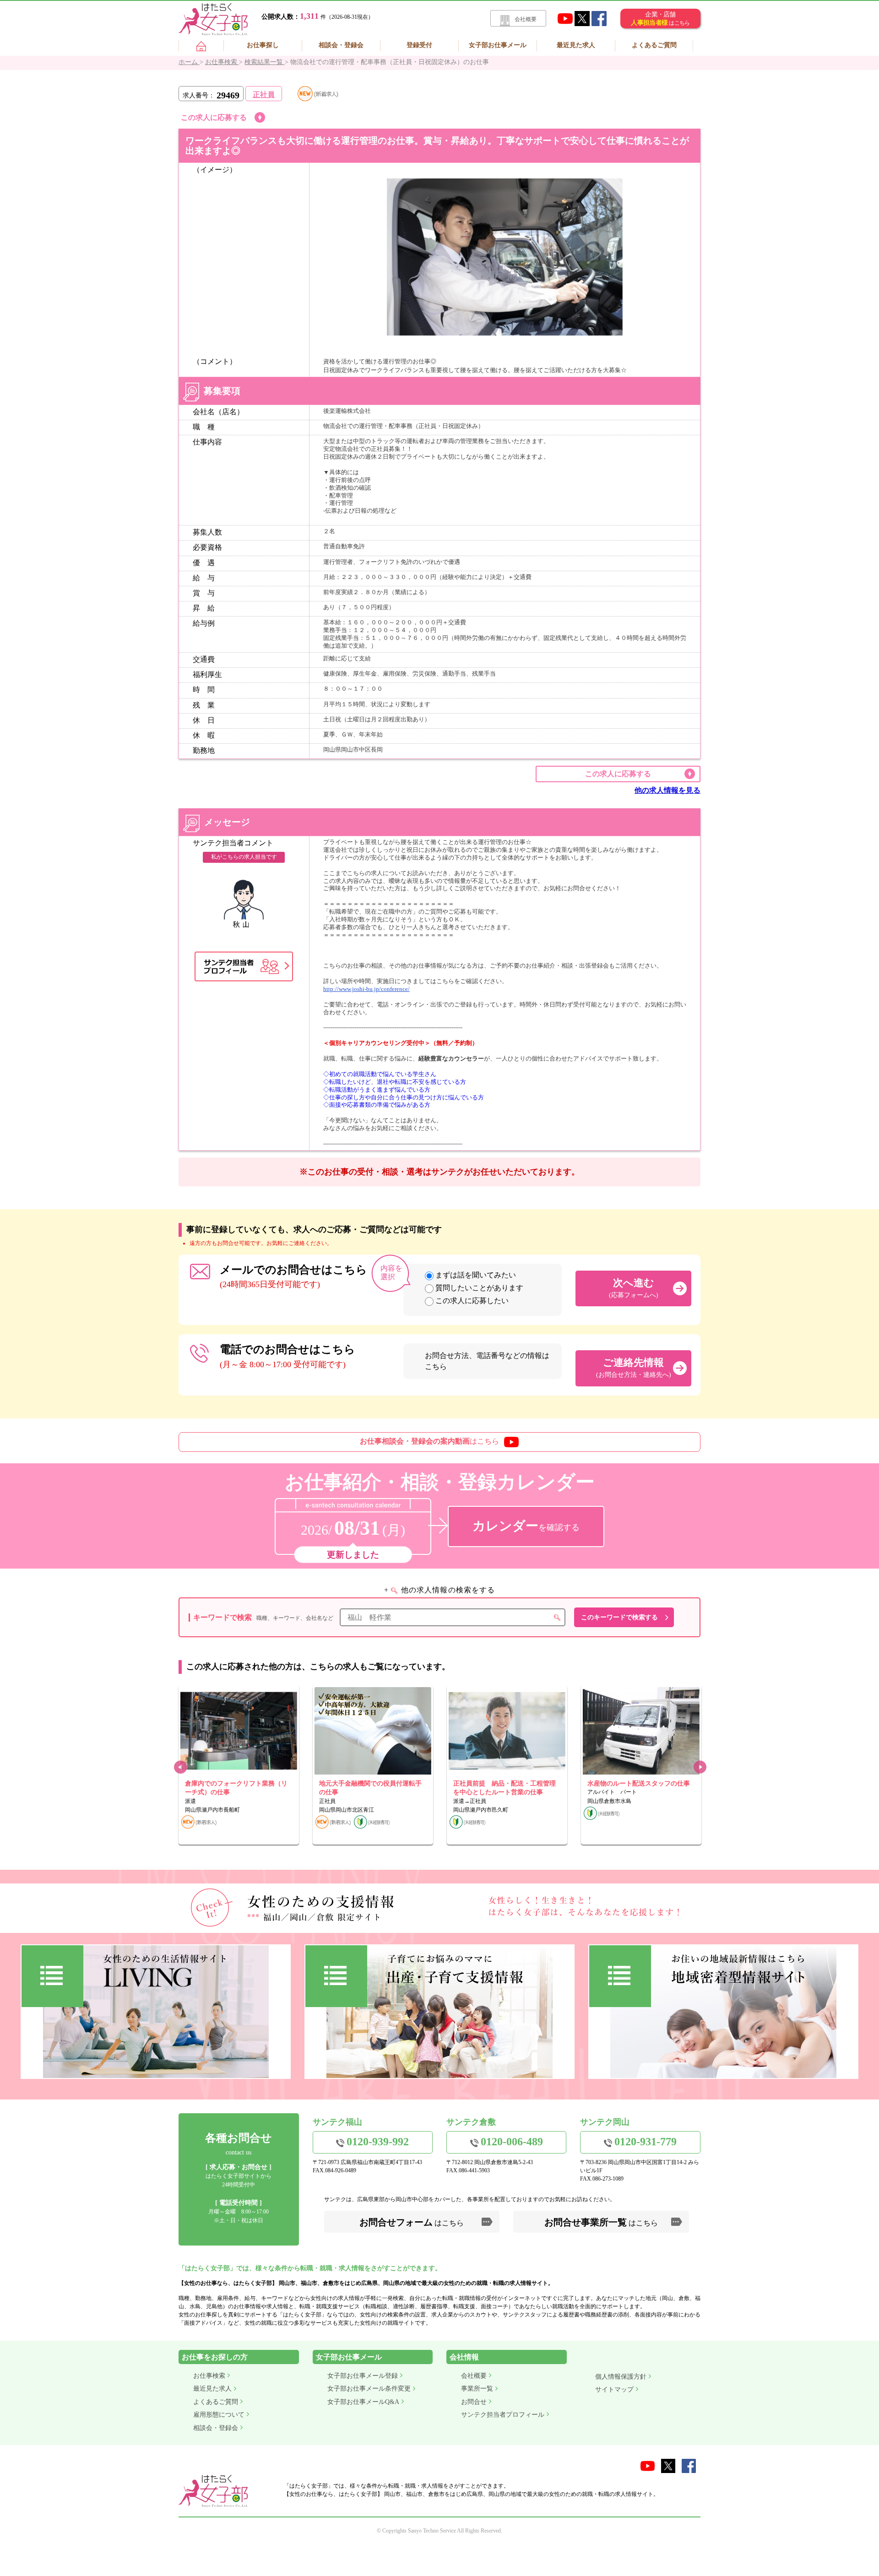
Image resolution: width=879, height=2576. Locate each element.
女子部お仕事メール (498, 45)
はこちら (429, 1441)
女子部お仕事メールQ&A (363, 2402)
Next (699, 1767)
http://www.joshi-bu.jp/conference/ (366, 989)
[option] (239, 1765)
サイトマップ (614, 2389)
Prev (180, 1767)
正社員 (264, 95)
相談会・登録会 (341, 45)
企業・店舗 (660, 19)
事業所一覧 (477, 2389)
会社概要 (526, 19)
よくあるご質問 (654, 45)
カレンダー (526, 1526)
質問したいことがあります (479, 1288)
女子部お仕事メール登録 (363, 2376)
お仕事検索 (209, 2376)
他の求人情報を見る (667, 790)
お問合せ (474, 2402)
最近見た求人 (576, 45)
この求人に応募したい (472, 1301)
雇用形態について (219, 2415)
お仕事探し (263, 45)
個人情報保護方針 (621, 2377)
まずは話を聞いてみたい (476, 1275)
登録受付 (419, 45)
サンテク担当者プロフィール (503, 2415)
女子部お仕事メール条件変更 (369, 2389)
